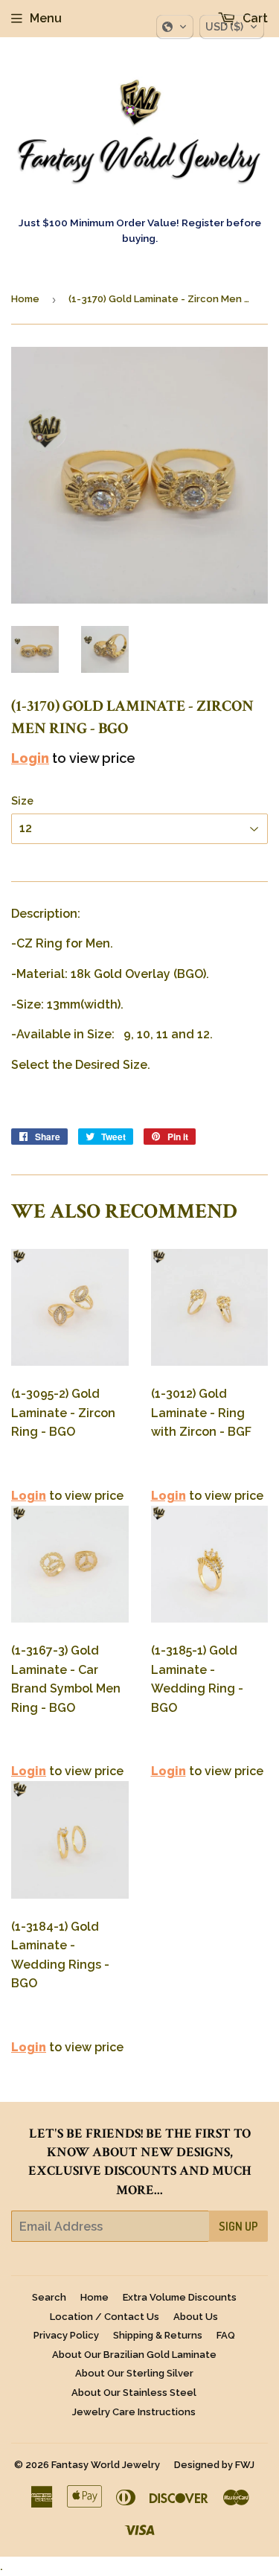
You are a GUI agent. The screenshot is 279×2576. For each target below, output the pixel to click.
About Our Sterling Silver (134, 2373)
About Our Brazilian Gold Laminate (134, 2355)
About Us (196, 2317)
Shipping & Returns (158, 2335)
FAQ (226, 2335)
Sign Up (238, 2226)
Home (25, 299)
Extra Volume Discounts (180, 2297)
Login (30, 758)
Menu (46, 18)
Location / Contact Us (105, 2317)
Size (22, 801)
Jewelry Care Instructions (134, 2412)
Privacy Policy (66, 2335)
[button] (175, 27)
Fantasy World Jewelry (106, 2465)
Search (49, 2297)
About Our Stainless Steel (134, 2393)
